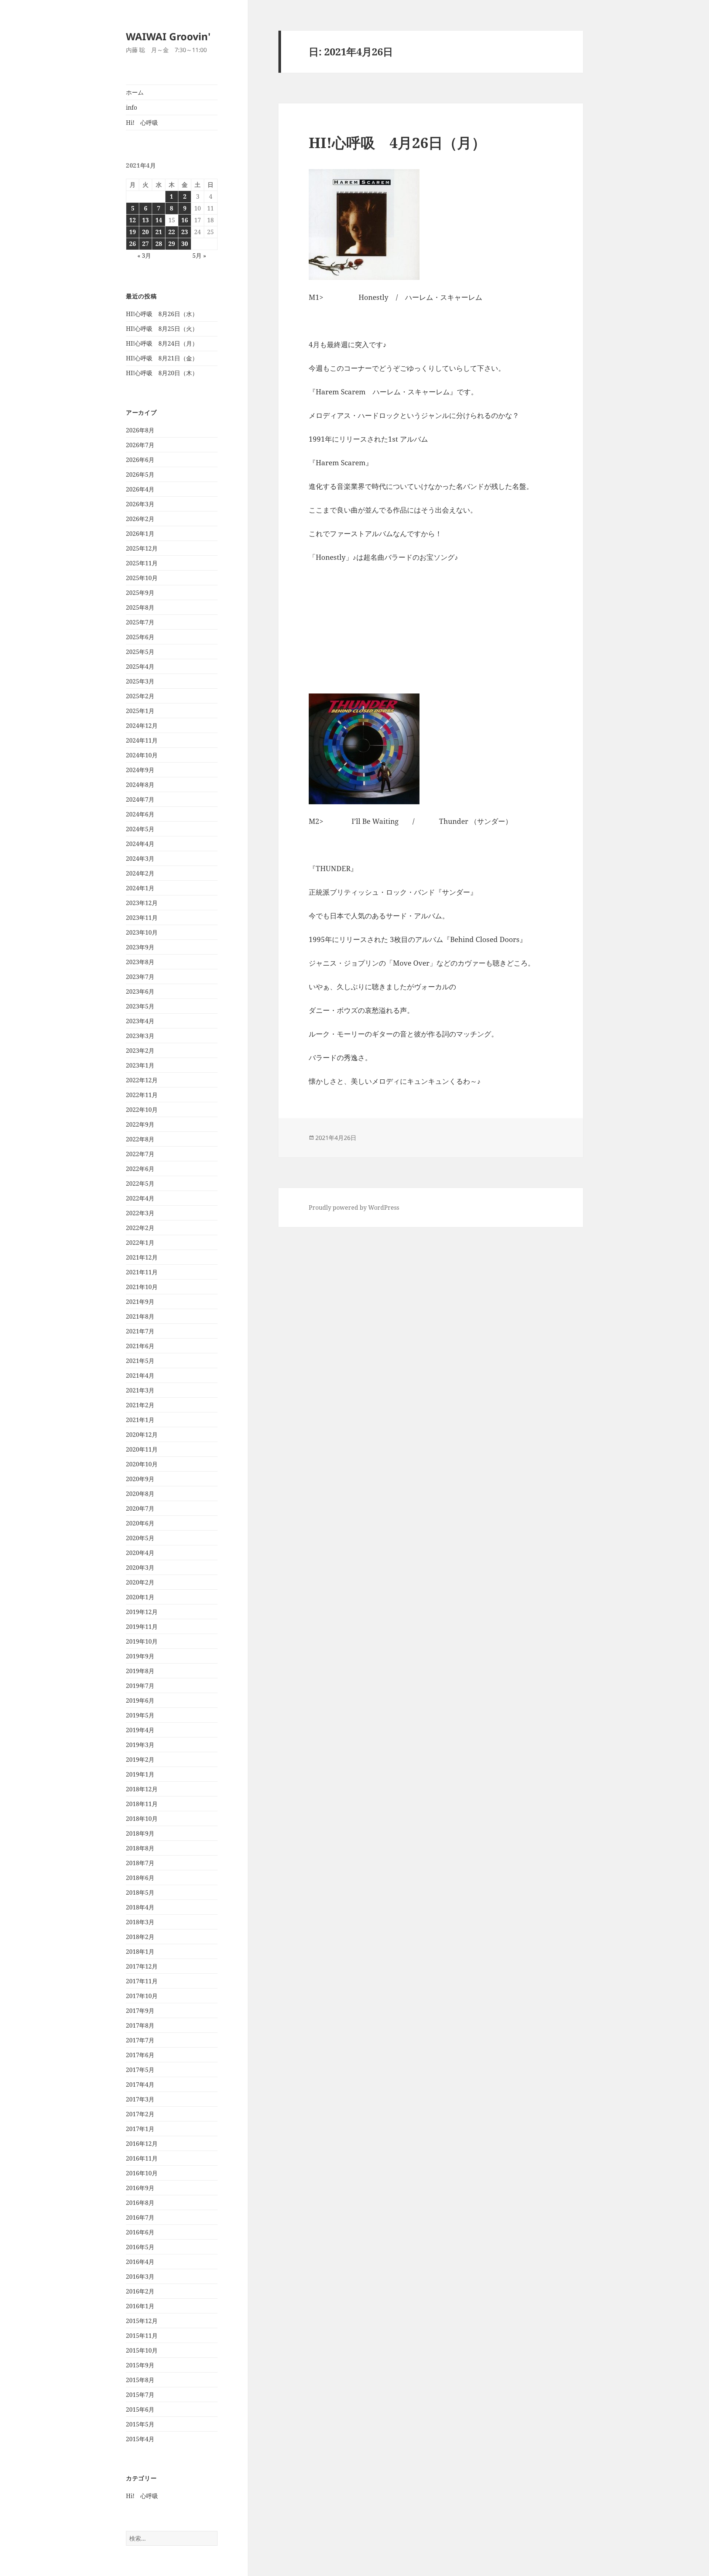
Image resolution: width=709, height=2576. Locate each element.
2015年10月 (142, 2350)
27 (145, 244)
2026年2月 (140, 519)
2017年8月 (140, 2025)
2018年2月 (140, 1937)
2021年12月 (142, 1257)
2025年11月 (142, 563)
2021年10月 (142, 1287)
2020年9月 (140, 1479)
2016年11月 (142, 2158)
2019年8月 (140, 1671)
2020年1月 (140, 1597)
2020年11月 (142, 1449)
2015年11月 (142, 2336)
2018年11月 (142, 1804)
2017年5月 (140, 2070)
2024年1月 (140, 888)
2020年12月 (142, 1435)
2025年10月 (142, 578)
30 (185, 244)
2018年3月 (140, 1922)
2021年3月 (140, 1390)
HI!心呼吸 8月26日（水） (162, 314)
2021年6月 (140, 1346)
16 (185, 220)
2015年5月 (140, 2424)
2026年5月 (140, 475)
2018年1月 (140, 1952)
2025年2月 (140, 696)
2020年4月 (140, 1553)
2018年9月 (140, 1833)
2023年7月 (140, 977)
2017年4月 (140, 2085)
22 (172, 232)
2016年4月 (140, 2262)
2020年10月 (142, 1464)
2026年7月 (140, 445)
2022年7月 (140, 1154)
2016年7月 (140, 2217)
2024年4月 (140, 844)
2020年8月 (140, 1494)
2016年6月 (140, 2232)
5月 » (199, 256)
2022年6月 (140, 1169)
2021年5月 (140, 1361)
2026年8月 (140, 430)
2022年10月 (142, 1110)
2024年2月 (140, 873)
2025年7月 (140, 622)
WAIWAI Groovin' (168, 36)
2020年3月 (140, 1568)
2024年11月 (142, 740)
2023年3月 (140, 1036)
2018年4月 (140, 1907)
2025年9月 (140, 593)
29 (172, 244)
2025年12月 (142, 548)
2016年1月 (140, 2306)
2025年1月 (140, 711)
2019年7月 (140, 1686)
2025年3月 (140, 681)
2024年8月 (140, 785)
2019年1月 (140, 1774)
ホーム (135, 92)
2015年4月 (140, 2439)
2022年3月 (140, 1213)
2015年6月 (140, 2409)
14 (159, 220)
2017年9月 (140, 2011)
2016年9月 (140, 2188)
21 (159, 232)
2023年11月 (142, 918)
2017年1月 (140, 2129)
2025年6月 (140, 637)
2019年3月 (140, 1745)
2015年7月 (140, 2395)
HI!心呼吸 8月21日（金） (162, 358)
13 (145, 220)
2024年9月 (140, 770)
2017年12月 (142, 1966)
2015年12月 (142, 2321)
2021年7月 (140, 1331)
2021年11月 (142, 1272)
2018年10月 (142, 1819)
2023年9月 (140, 947)
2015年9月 (140, 2365)
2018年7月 (140, 1863)
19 (133, 232)
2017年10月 (142, 1996)
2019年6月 (140, 1700)
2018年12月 (142, 1789)
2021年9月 (140, 1302)
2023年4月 (140, 1021)
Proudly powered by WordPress (354, 1207)
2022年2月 (140, 1228)
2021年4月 (140, 1376)
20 (145, 232)
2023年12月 (142, 903)
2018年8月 (140, 1848)
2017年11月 (142, 1981)
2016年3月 (140, 2277)
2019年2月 (140, 1760)
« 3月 (144, 256)
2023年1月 (140, 1065)
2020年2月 (140, 1582)
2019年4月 (140, 1730)
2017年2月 (140, 2114)
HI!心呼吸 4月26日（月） (397, 142)
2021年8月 (140, 1316)
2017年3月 (140, 2099)
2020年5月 (140, 1538)
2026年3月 (140, 504)
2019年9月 (140, 1656)
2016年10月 (142, 2173)
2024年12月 (142, 726)
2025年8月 (140, 607)
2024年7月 (140, 799)
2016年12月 (142, 2144)
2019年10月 (142, 1641)
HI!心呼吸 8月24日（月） (162, 343)
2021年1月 (140, 1420)
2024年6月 (140, 814)
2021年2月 (140, 1405)
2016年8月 (140, 2203)
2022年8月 (140, 1139)
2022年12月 (142, 1080)
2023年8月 (140, 962)
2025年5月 (140, 652)
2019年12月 (142, 1612)
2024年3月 (140, 859)
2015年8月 (140, 2380)
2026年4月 (140, 489)
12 (133, 220)
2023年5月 (140, 1006)
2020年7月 (140, 1508)
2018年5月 (140, 1892)
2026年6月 (140, 460)
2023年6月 (140, 991)
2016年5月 (140, 2247)
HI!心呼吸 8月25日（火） (162, 329)
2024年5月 (140, 829)
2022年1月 (140, 1243)
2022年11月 (142, 1095)
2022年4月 (140, 1198)
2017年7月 (140, 2040)
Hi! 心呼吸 (142, 123)
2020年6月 (140, 1523)
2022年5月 (140, 1183)
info (131, 107)
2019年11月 (142, 1627)
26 (133, 244)
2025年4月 (140, 667)
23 (185, 232)
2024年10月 (142, 755)
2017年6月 (140, 2055)
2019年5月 (140, 1715)
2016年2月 (140, 2291)
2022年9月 (140, 1124)
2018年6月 (140, 1878)
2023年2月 (140, 1051)
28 (159, 244)
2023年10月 (142, 932)
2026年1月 (140, 534)
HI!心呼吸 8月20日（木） (162, 373)
